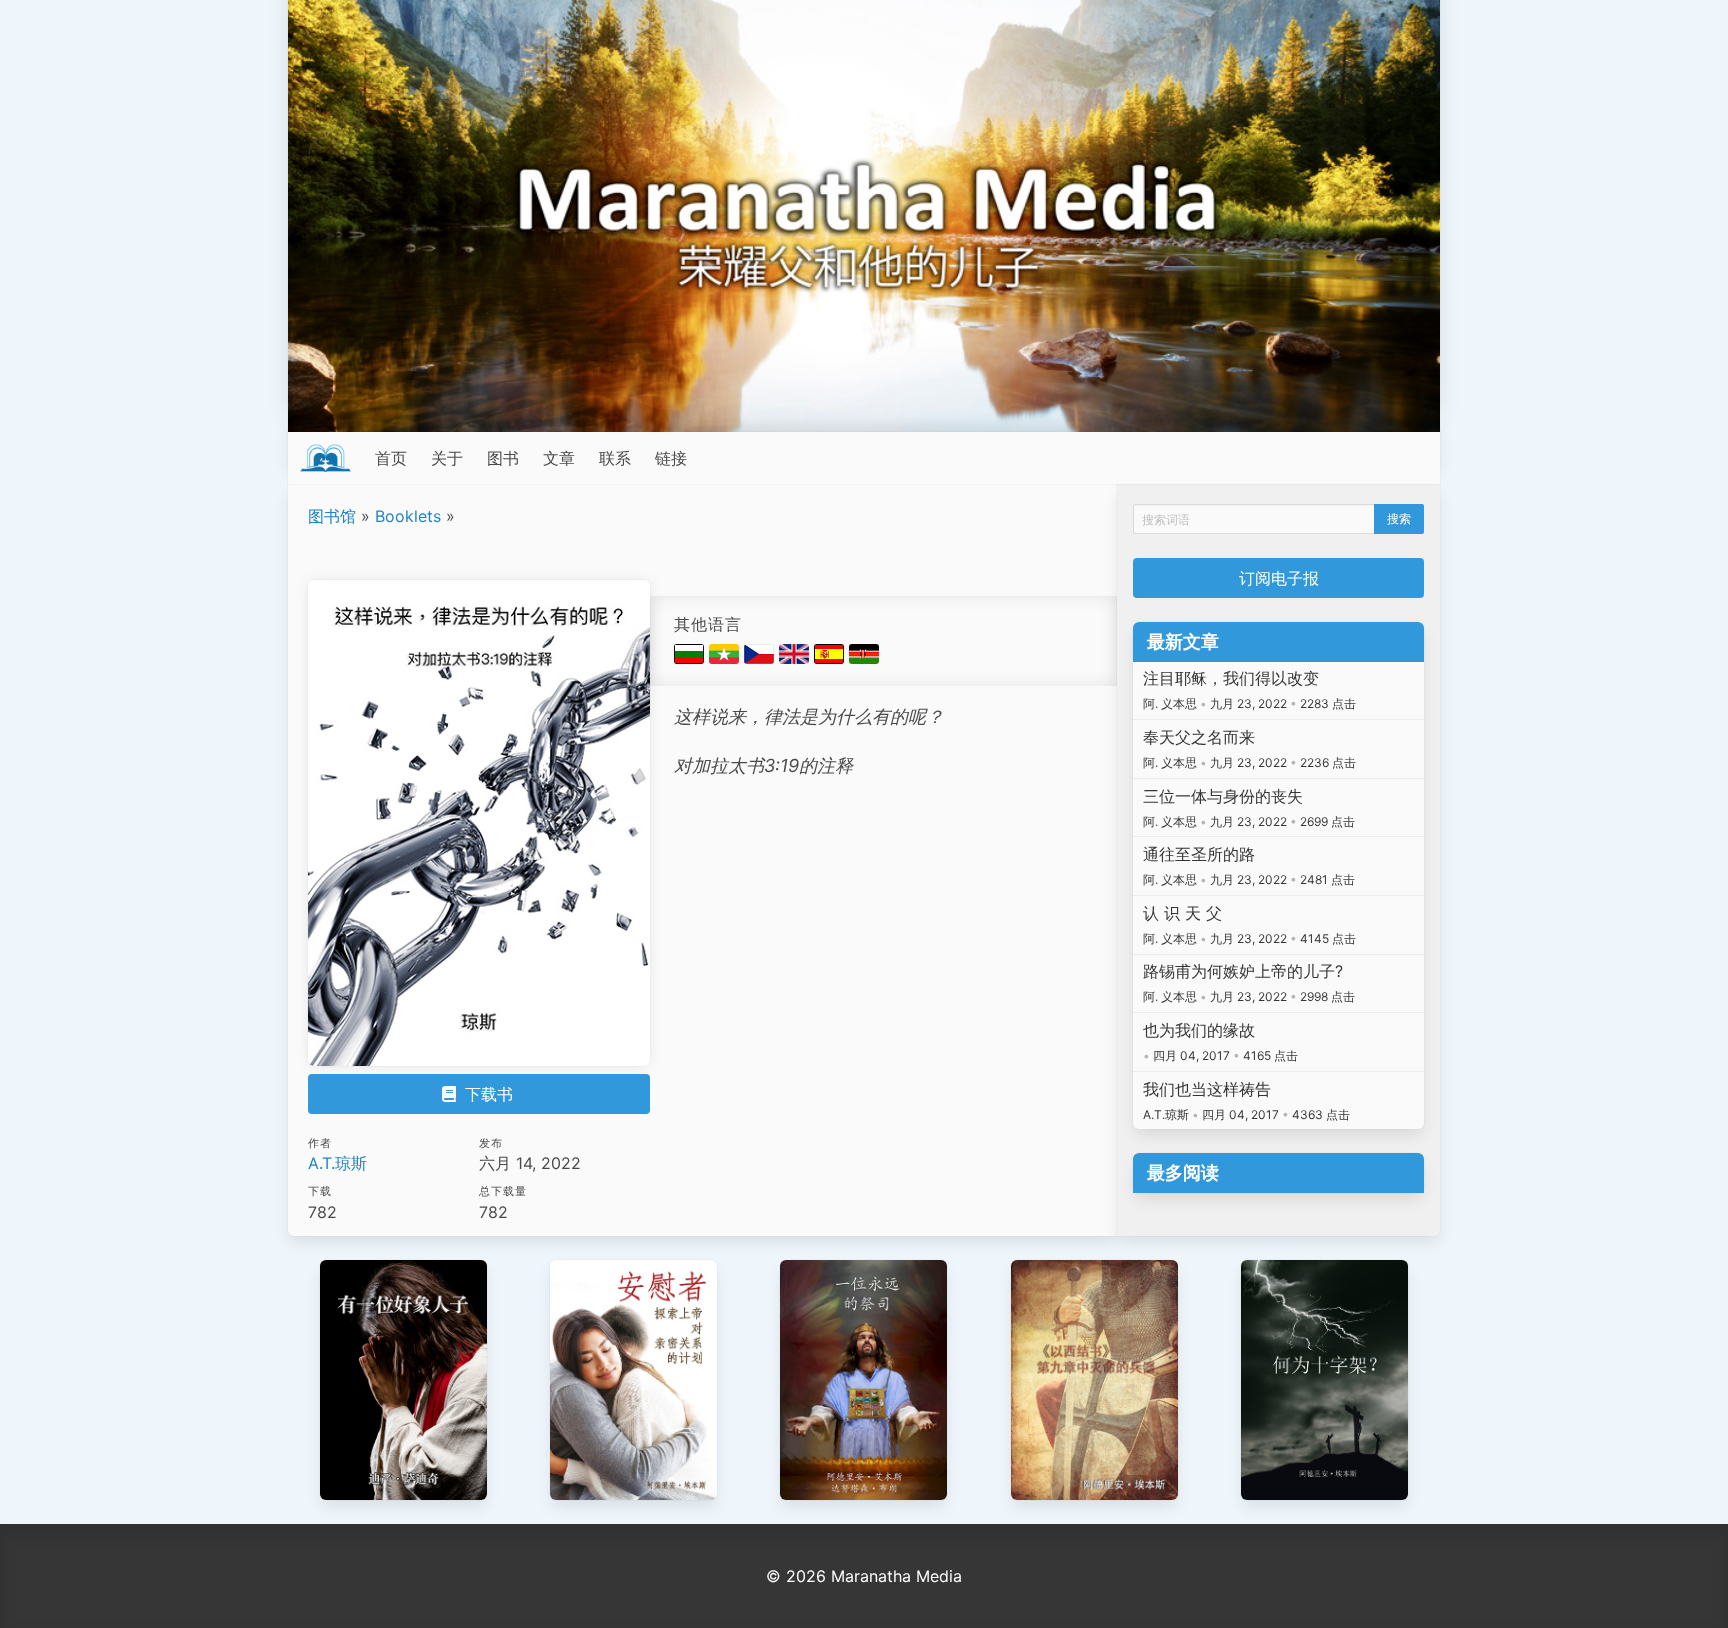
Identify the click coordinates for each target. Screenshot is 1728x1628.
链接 (671, 458)
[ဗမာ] (726, 658)
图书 (503, 458)
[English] (796, 658)
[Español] (831, 658)
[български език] (691, 658)
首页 (391, 458)
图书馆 (332, 516)
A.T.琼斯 (337, 1163)
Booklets (408, 516)
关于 (447, 458)
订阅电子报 (1279, 578)
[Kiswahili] (864, 658)
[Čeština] (761, 658)
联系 (615, 458)
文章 (559, 458)
